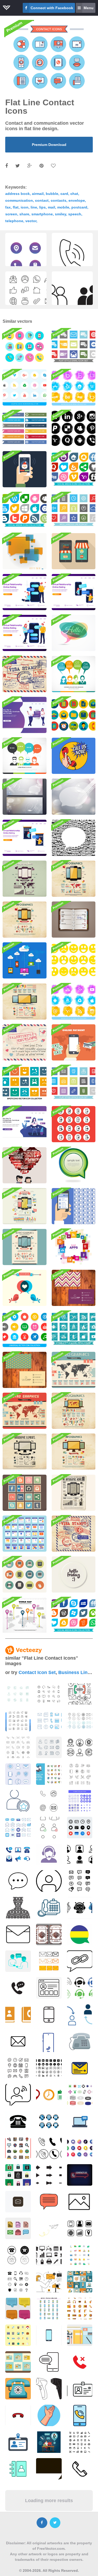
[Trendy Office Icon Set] (74, 715)
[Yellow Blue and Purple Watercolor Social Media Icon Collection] (74, 387)
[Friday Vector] (74, 920)
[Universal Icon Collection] (25, 1329)
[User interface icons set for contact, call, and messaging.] (80, 1774)
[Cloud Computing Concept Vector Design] (25, 960)
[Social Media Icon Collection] (25, 387)
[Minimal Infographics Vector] (25, 879)
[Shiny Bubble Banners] (25, 797)
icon (25, 207)
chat (74, 194)
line (34, 207)
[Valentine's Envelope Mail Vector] (25, 1042)
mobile (63, 207)
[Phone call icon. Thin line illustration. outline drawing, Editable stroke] (72, 259)
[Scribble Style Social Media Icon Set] (74, 1329)
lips (42, 207)
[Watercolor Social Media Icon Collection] (74, 1002)
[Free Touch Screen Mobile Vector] (74, 1042)
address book (18, 194)
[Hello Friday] (74, 1574)
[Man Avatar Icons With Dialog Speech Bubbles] (25, 756)
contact (42, 200)
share (24, 214)
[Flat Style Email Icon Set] (74, 347)
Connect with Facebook (52, 8)
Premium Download (49, 145)
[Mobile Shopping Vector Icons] (74, 1124)
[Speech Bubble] (74, 1165)
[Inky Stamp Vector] (74, 1534)
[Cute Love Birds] (25, 1288)
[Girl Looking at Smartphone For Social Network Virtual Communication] (25, 1124)
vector (31, 221)
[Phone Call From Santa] (25, 469)
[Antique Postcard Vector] (25, 674)
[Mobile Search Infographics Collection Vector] (25, 1206)
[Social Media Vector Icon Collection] (74, 1615)
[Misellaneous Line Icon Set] (74, 510)
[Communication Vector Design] (74, 674)
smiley (60, 214)
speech (75, 214)
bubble (52, 194)
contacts (59, 200)
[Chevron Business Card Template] (74, 1288)
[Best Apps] (74, 1247)
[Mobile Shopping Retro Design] (74, 551)
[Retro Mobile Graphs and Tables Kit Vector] (25, 1247)
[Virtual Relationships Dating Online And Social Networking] (25, 715)
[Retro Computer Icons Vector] (25, 1574)
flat (16, 207)
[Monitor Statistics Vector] (25, 1452)
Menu (89, 8)
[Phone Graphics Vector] (25, 920)
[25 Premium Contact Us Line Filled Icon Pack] (49, 1774)
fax (8, 207)
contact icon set (37, 1672)
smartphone (42, 214)
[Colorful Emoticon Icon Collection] (25, 1083)
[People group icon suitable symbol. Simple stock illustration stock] (72, 297)
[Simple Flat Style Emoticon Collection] (74, 960)
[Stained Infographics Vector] (74, 1411)
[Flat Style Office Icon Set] (74, 1083)
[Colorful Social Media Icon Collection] (74, 469)
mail (51, 207)
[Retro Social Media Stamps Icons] (25, 1493)
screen (11, 214)
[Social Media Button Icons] (25, 428)
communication (19, 200)
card (64, 194)
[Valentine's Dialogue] (25, 1165)
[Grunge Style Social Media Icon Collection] (74, 428)
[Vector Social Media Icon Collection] (25, 510)
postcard (79, 207)
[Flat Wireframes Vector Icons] (25, 1534)
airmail (38, 194)
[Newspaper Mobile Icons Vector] (74, 1493)
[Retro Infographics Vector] (74, 879)
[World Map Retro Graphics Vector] (25, 1411)
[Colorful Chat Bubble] (74, 633)
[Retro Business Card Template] (25, 1370)
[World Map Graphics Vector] (74, 1370)
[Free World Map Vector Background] (25, 1615)
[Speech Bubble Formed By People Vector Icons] (74, 838)
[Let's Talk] (25, 551)
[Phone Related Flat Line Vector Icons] (25, 347)
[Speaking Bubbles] (74, 797)
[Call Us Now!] (74, 756)
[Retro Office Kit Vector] (25, 1002)
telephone (14, 221)
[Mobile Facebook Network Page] (74, 1206)
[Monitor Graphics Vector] (74, 1452)
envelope (77, 200)
